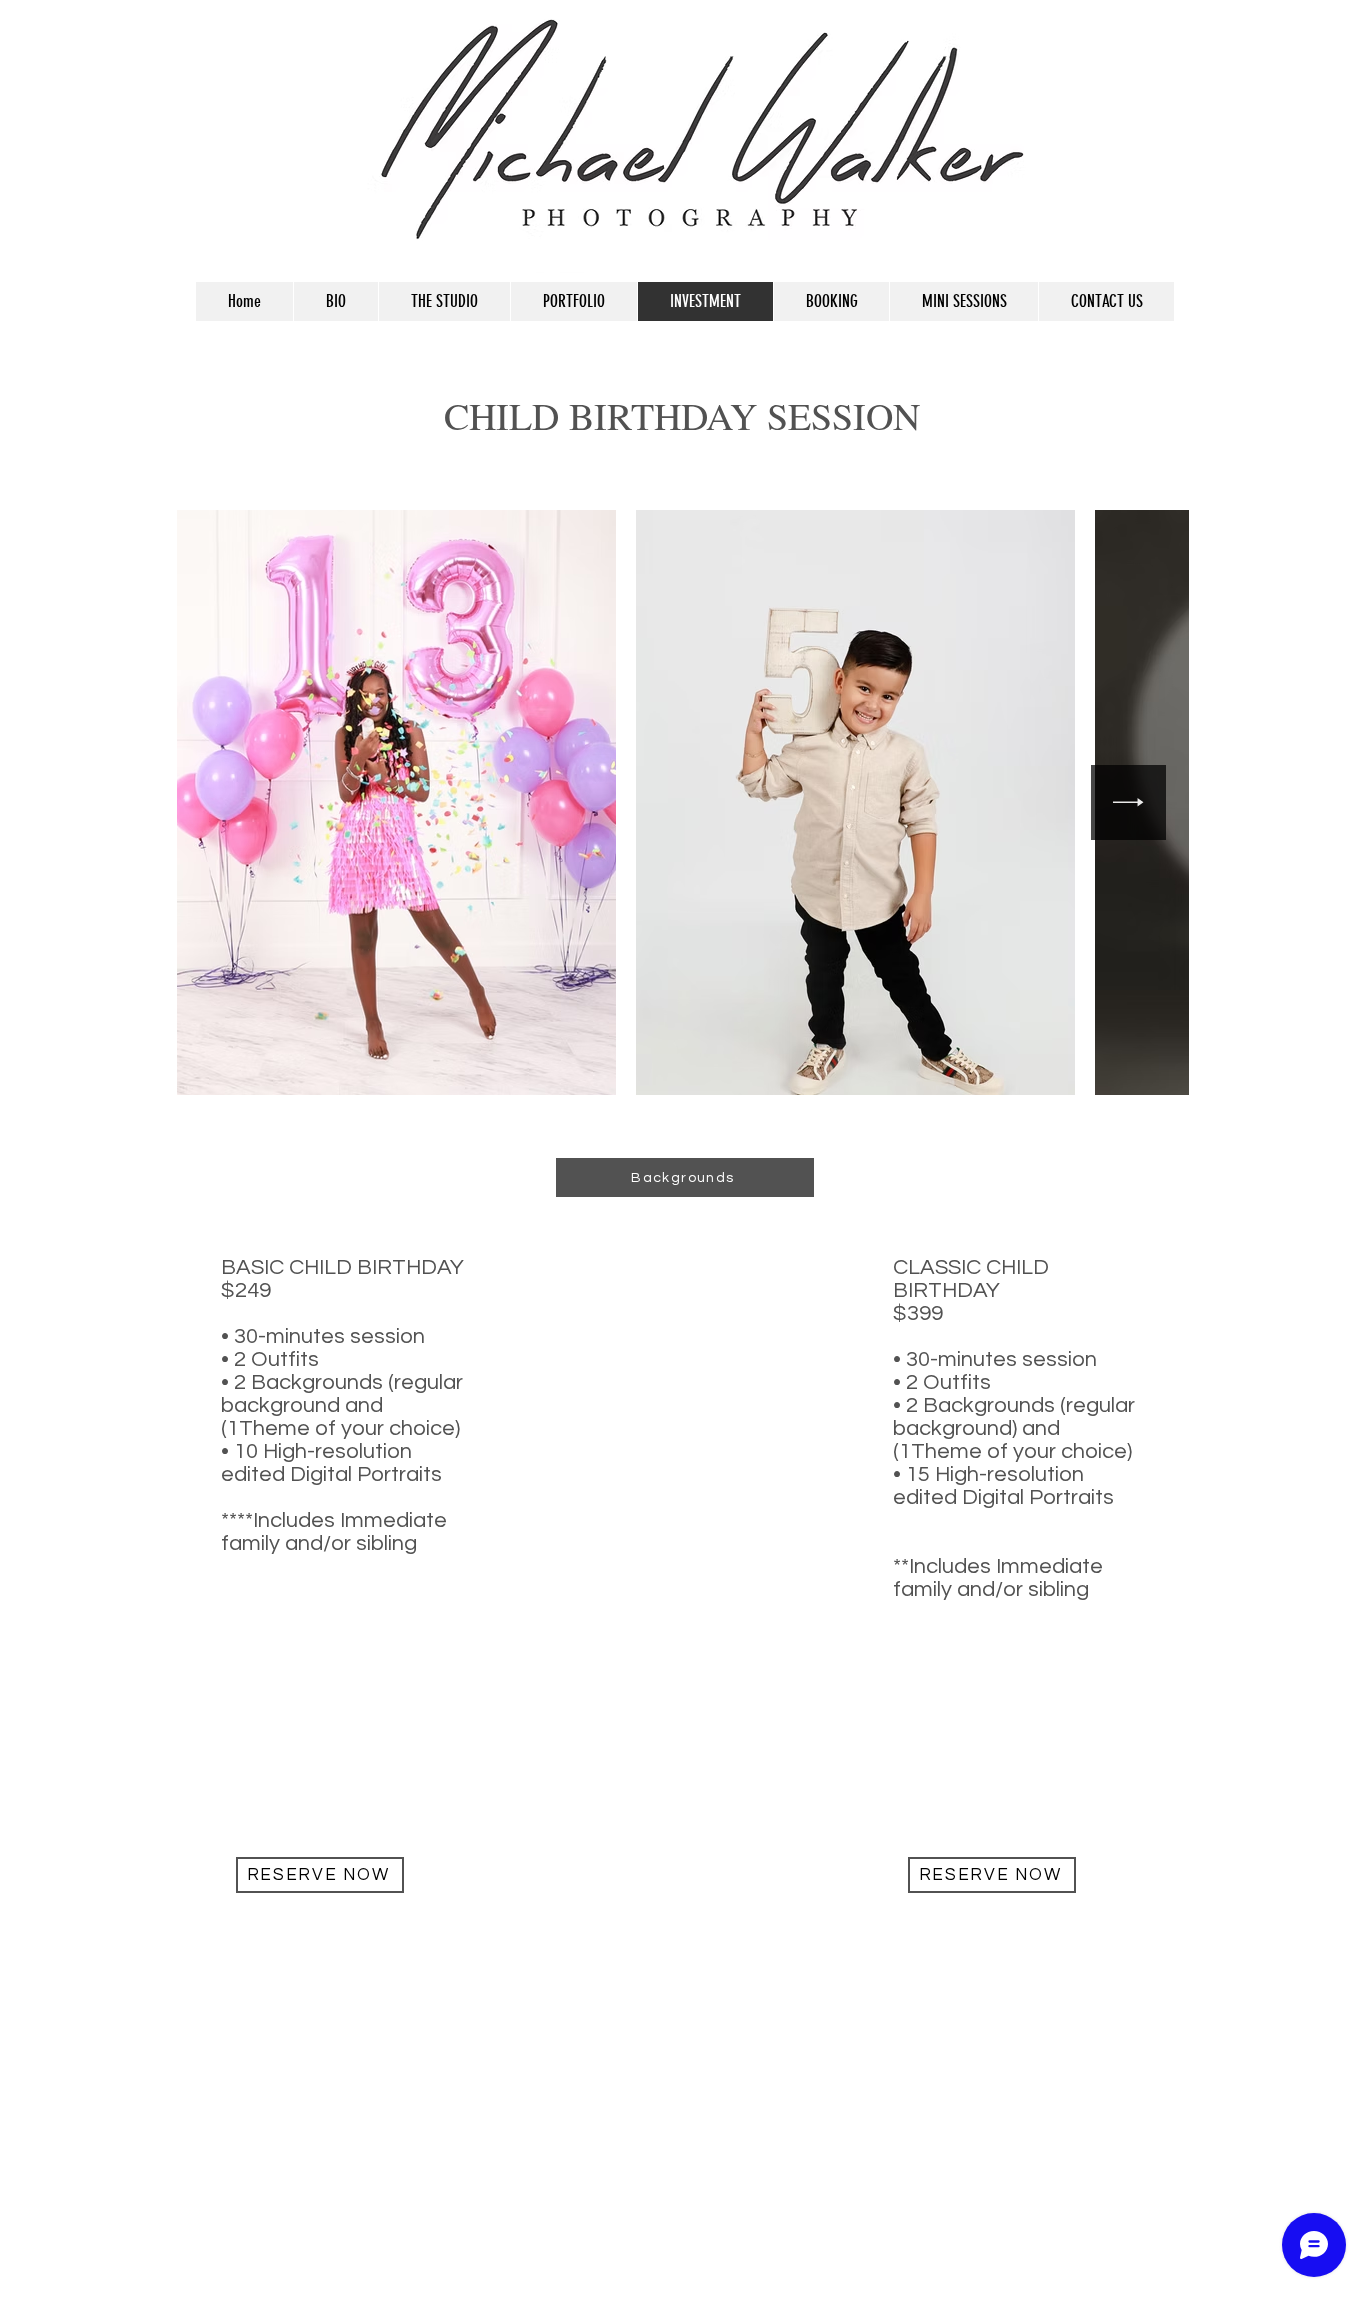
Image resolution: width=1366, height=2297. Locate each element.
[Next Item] (1128, 802)
